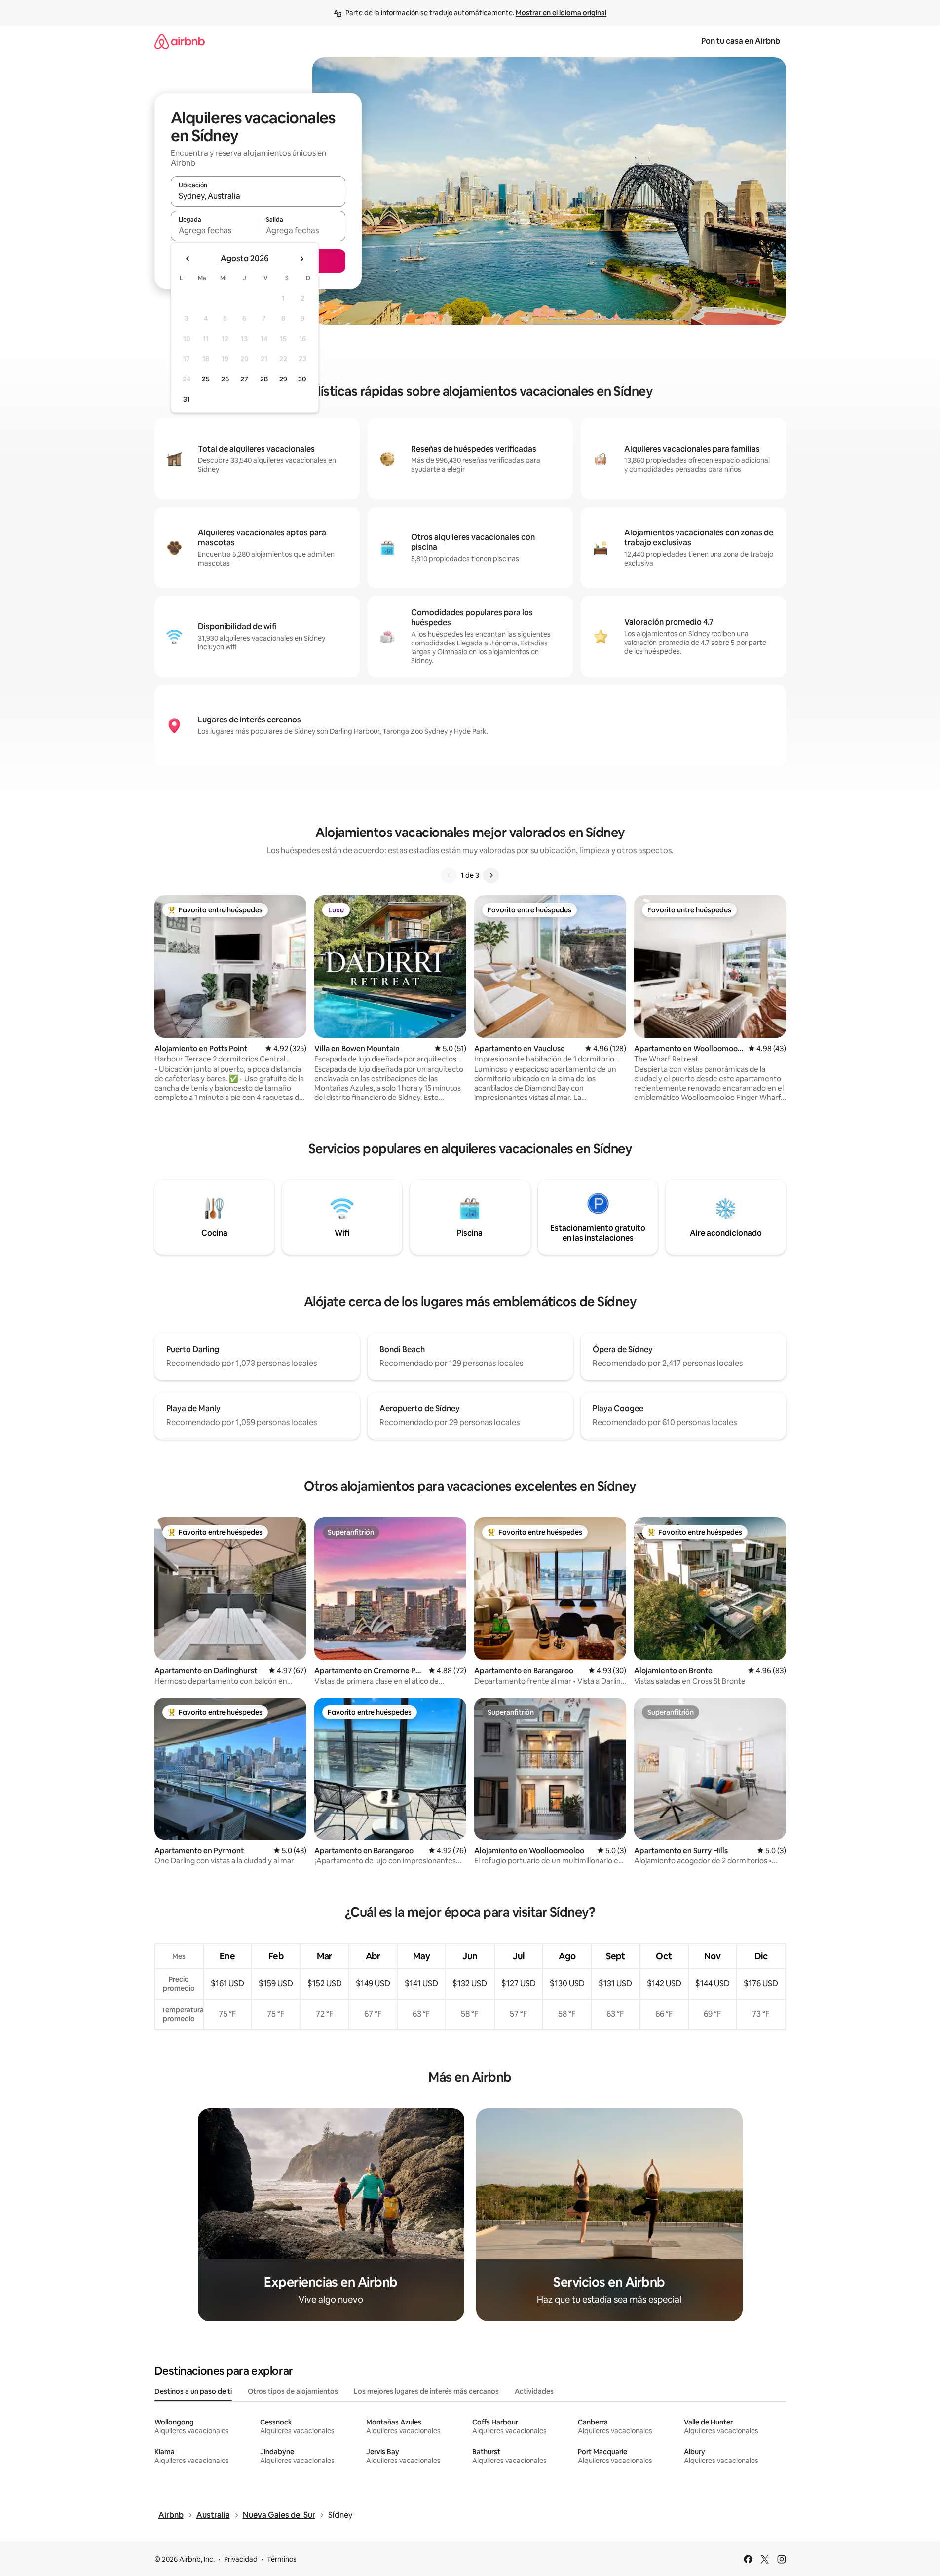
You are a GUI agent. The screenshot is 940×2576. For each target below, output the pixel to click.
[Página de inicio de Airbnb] (180, 41)
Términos (282, 2559)
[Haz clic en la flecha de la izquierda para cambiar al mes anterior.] (188, 259)
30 (302, 379)
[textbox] (214, 230)
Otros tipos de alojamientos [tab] (293, 2391)
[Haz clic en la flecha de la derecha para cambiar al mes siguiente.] (301, 259)
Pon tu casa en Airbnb (741, 41)
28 (264, 379)
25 (206, 379)
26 (225, 379)
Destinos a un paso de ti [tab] (193, 2391)
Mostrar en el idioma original (561, 13)
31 (187, 399)
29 (283, 379)
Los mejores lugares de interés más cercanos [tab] (426, 2391)
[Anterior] (449, 875)
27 (244, 379)
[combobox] (258, 196)
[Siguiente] (491, 875)
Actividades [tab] (534, 2391)
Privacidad (241, 2559)
